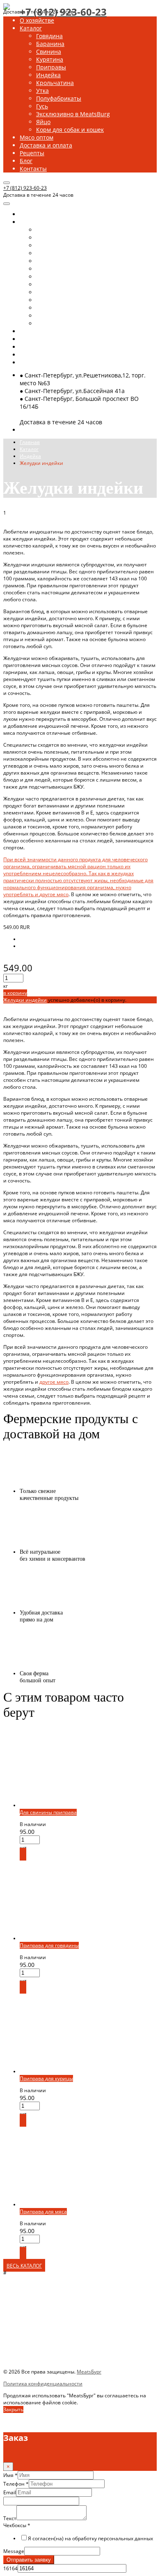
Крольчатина (55, 83)
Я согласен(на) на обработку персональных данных (90, 2538)
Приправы (51, 67)
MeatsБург (89, 2372)
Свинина (49, 52)
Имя (10, 2475)
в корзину (15, 993)
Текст (10, 2518)
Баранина (50, 44)
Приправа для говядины (49, 1945)
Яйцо (43, 122)
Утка (42, 91)
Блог (26, 161)
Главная (30, 442)
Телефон (16, 2484)
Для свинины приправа (48, 1812)
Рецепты (32, 153)
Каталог (31, 28)
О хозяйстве (37, 20)
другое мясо (54, 894)
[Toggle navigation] (7, 183)
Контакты (33, 169)
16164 (10, 2568)
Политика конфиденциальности (43, 2384)
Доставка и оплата (46, 145)
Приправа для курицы (46, 2078)
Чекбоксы (17, 2525)
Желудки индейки (25, 1000)
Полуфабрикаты (59, 98)
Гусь (42, 106)
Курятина (50, 59)
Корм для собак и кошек (70, 130)
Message (14, 2551)
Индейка (48, 75)
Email (10, 2492)
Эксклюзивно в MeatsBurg (73, 114)
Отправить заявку (29, 2560)
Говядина (49, 36)
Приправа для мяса (43, 2211)
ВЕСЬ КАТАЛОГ (24, 2266)
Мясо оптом (37, 137)
